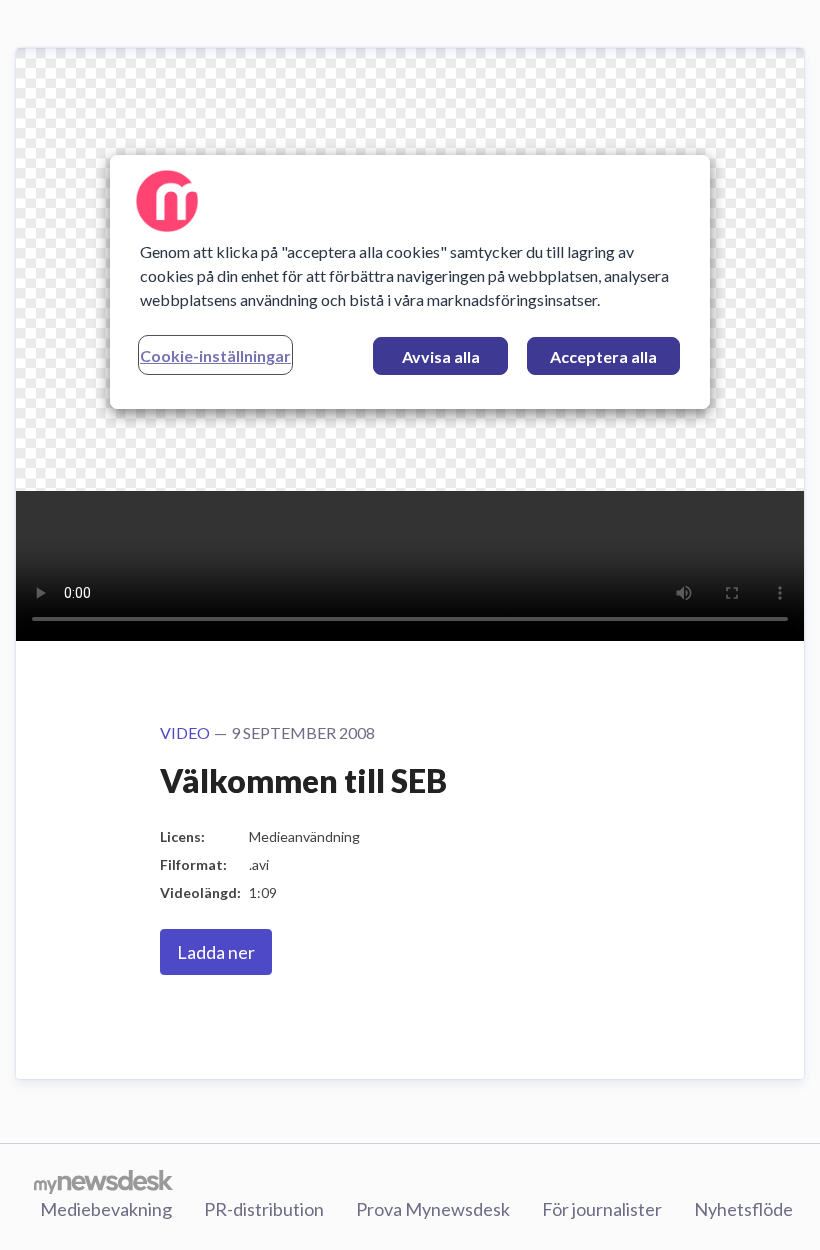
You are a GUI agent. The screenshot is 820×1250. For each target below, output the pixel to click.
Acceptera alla (603, 355)
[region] (410, 281)
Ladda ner (216, 952)
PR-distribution (264, 1209)
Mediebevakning (106, 1209)
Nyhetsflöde (743, 1209)
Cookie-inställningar (215, 354)
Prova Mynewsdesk (433, 1209)
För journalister (602, 1209)
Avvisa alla (441, 355)
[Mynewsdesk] (103, 1181)
